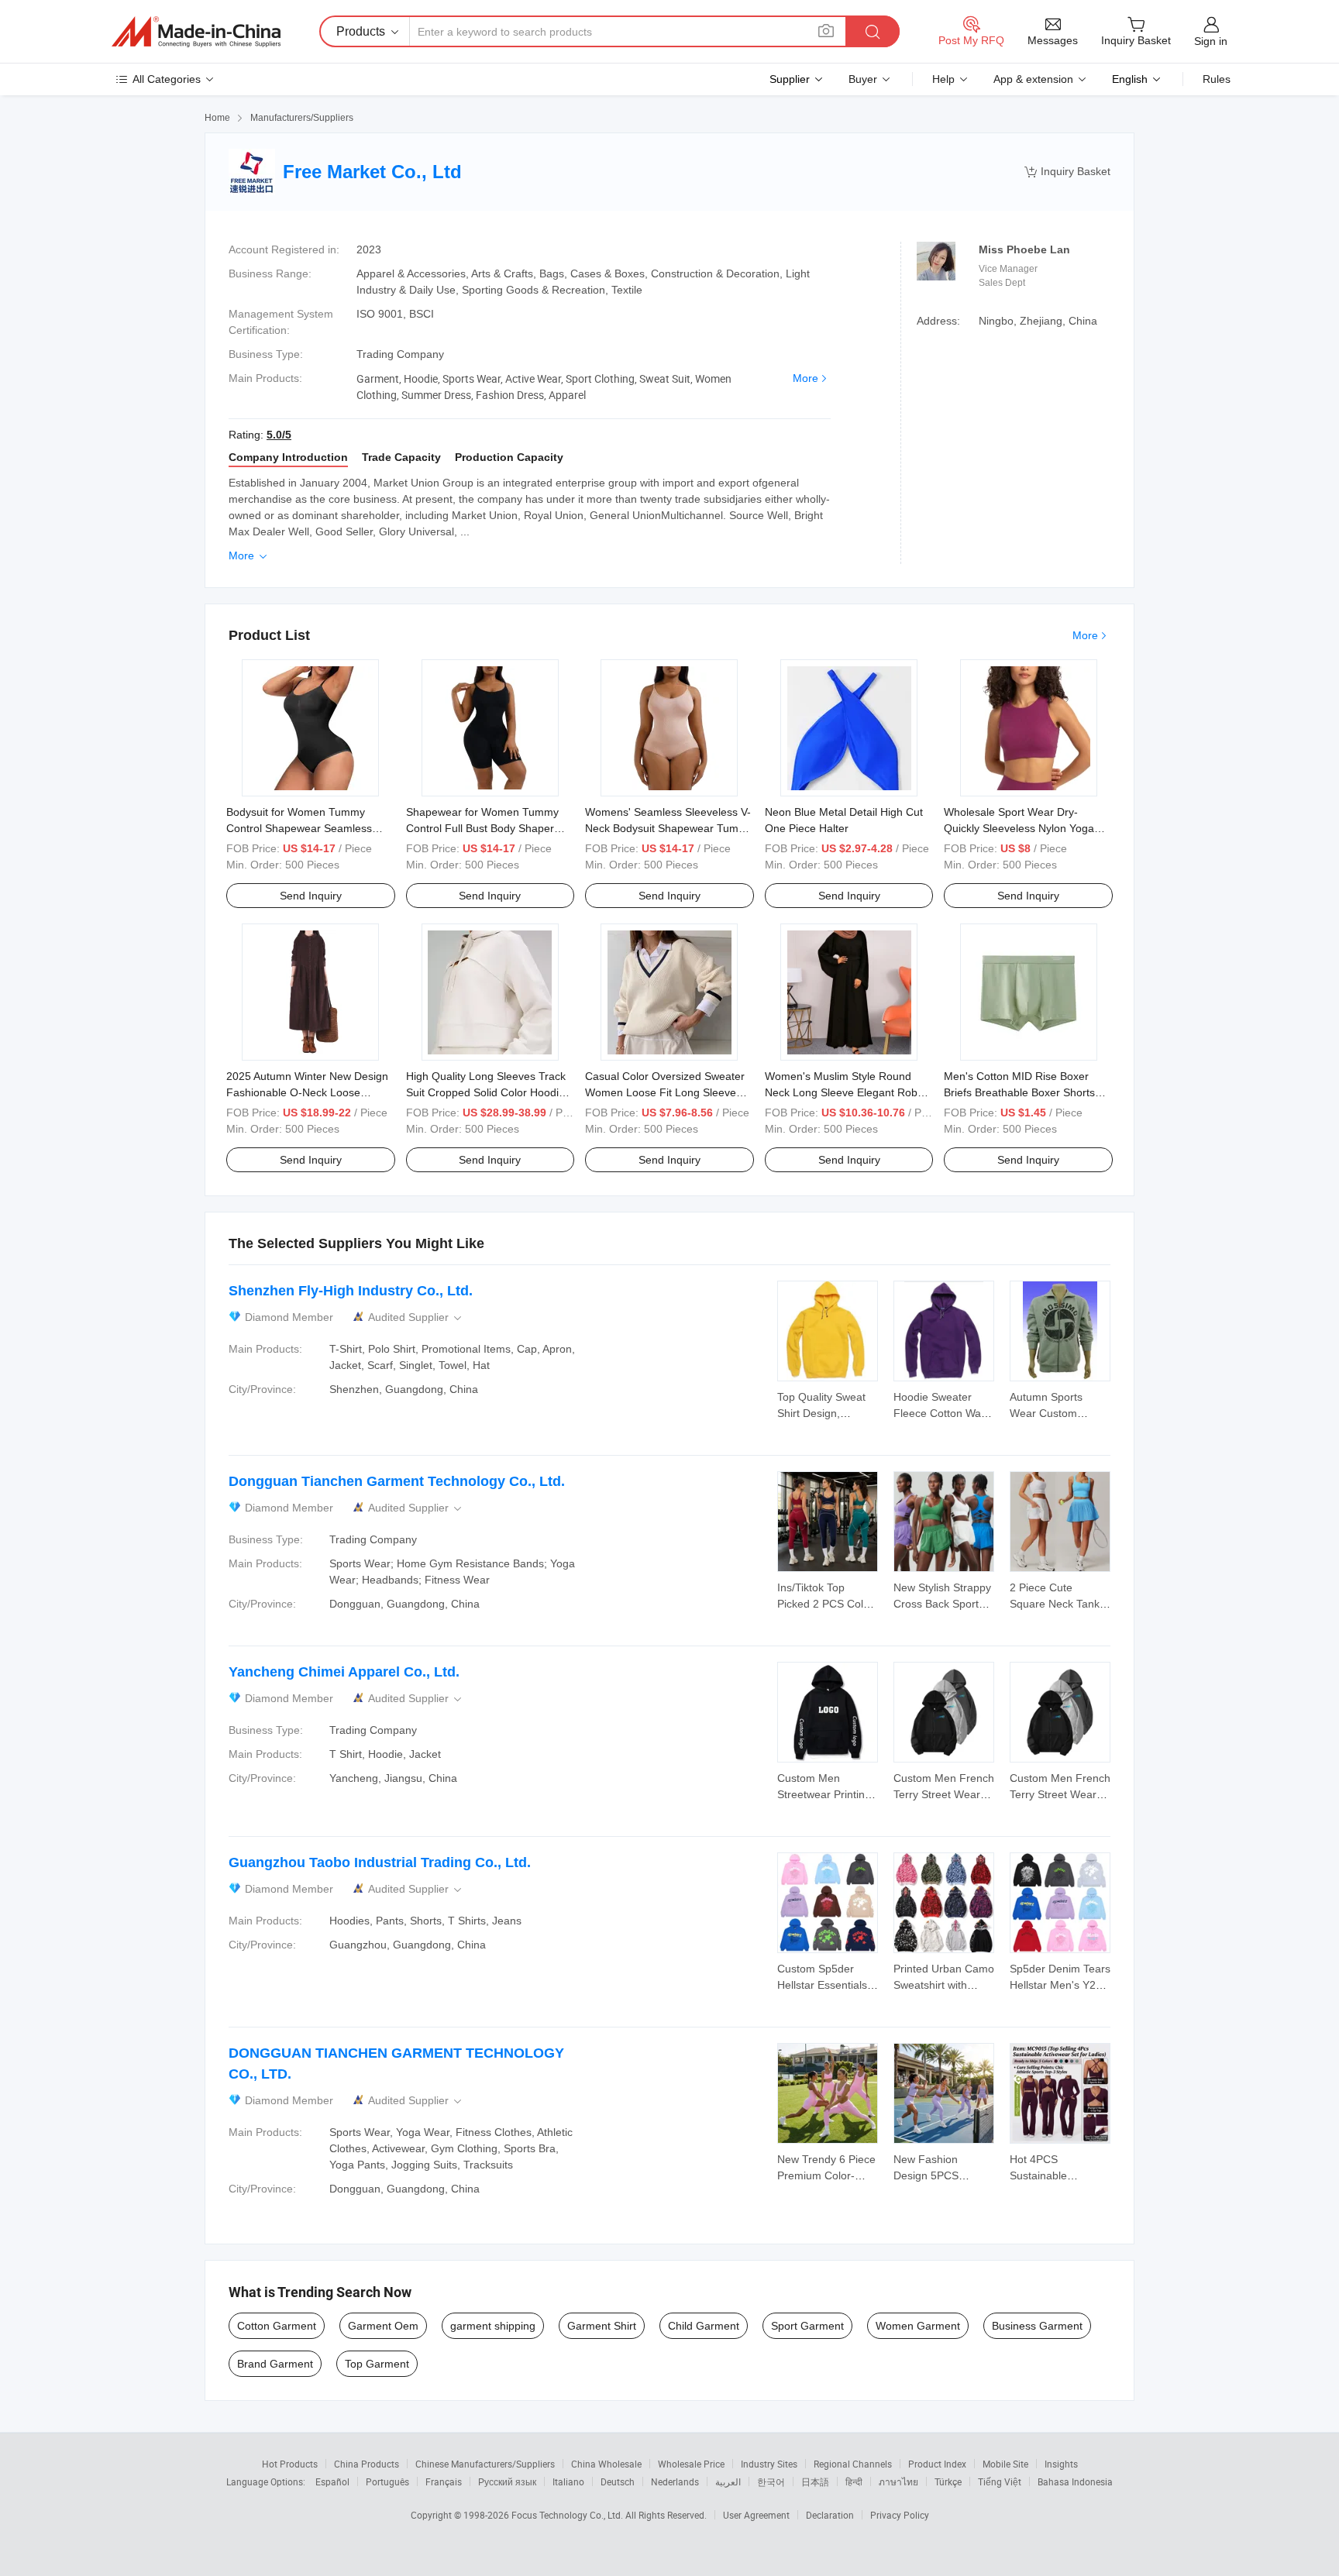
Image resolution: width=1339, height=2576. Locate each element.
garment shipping (493, 2326)
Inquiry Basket (1067, 172)
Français (444, 2481)
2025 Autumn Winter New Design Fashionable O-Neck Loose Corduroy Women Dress (307, 1092)
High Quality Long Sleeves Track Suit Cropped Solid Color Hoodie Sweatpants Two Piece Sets (486, 1092)
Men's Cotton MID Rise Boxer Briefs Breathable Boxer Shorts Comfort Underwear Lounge (1019, 1092)
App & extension (1033, 79)
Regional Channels (853, 2464)
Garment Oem (383, 2326)
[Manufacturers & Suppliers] (196, 32)
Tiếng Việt (1000, 2481)
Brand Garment (275, 2364)
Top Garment (377, 2364)
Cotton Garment (277, 2326)
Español (332, 2481)
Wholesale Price (691, 2464)
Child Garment (704, 2326)
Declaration (830, 2515)
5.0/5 (279, 435)
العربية (728, 2481)
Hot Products (290, 2464)
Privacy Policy (900, 2515)
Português (387, 2481)
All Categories (167, 79)
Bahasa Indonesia (1075, 2481)
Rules (1217, 79)
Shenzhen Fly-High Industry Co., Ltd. (351, 1291)
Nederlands (675, 2481)
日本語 (815, 2481)
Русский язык (507, 2481)
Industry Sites (769, 2464)
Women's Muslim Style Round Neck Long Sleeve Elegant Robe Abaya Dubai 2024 (844, 1092)
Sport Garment (807, 2326)
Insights (1061, 2464)
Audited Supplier (416, 1317)
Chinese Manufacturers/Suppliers (485, 2464)
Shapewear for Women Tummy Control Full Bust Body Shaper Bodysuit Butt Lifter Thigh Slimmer (489, 828)
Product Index (937, 2464)
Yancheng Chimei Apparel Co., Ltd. (344, 1672)
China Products (367, 2464)
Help (943, 79)
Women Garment (918, 2326)
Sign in (1211, 41)
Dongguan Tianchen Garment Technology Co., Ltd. (397, 1481)
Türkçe (948, 2481)
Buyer (863, 79)
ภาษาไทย (898, 2481)
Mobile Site (1005, 2464)
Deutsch (618, 2481)
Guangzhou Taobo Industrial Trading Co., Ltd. (380, 1862)
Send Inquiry (311, 896)
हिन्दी (854, 2481)
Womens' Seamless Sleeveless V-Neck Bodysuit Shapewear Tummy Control (669, 828)
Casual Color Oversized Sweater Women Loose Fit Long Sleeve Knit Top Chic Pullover (665, 1092)
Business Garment (1037, 2326)
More (805, 378)
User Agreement (756, 2515)
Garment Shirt (602, 2326)
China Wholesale (606, 2464)
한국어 (771, 2481)
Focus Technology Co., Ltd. (568, 2515)
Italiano (568, 2481)
